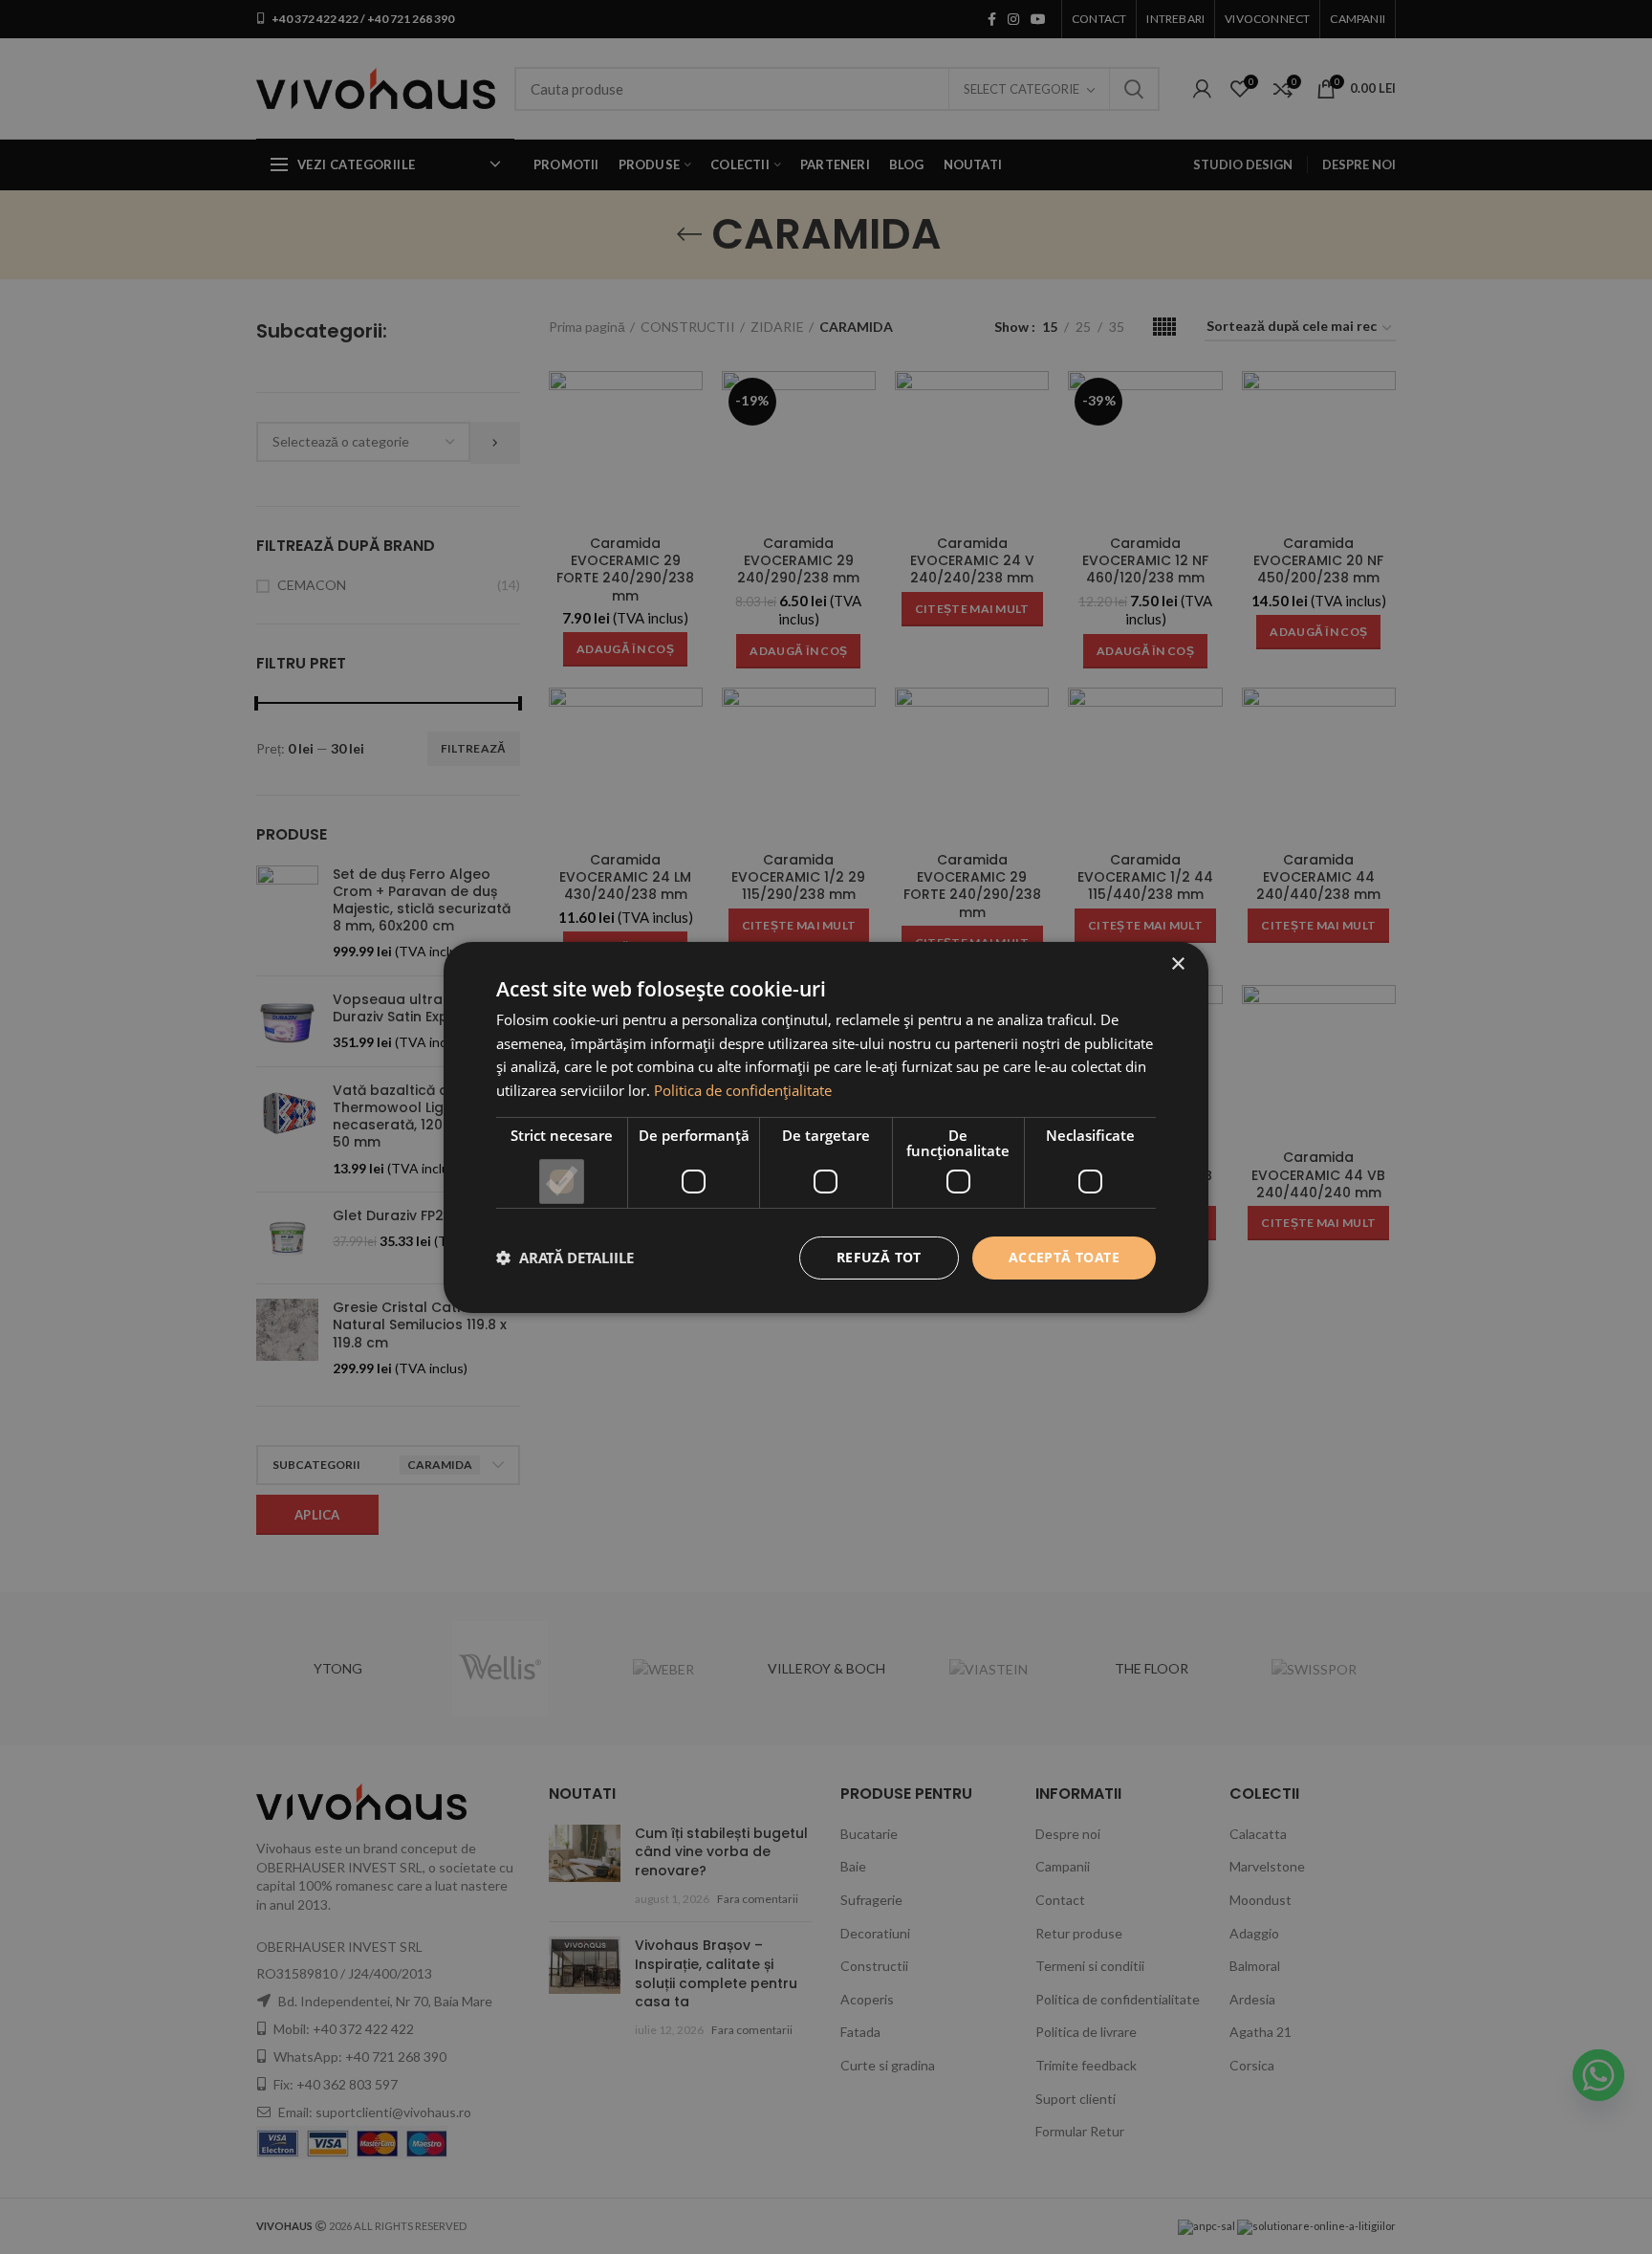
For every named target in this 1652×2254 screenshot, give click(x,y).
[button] (565, 1258)
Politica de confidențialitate (743, 1090)
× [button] (1177, 963)
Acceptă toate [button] (1064, 1257)
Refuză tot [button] (879, 1257)
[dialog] (826, 1127)
